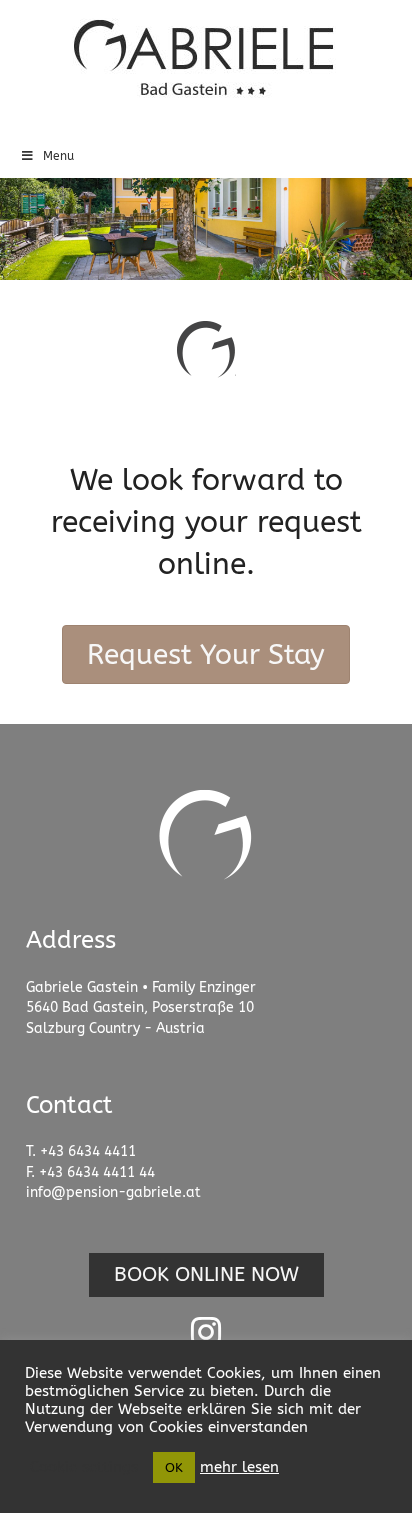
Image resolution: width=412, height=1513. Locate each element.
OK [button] (174, 1467)
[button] (206, 1275)
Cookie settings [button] (84, 1467)
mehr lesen (239, 1467)
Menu (58, 156)
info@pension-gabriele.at (113, 1192)
